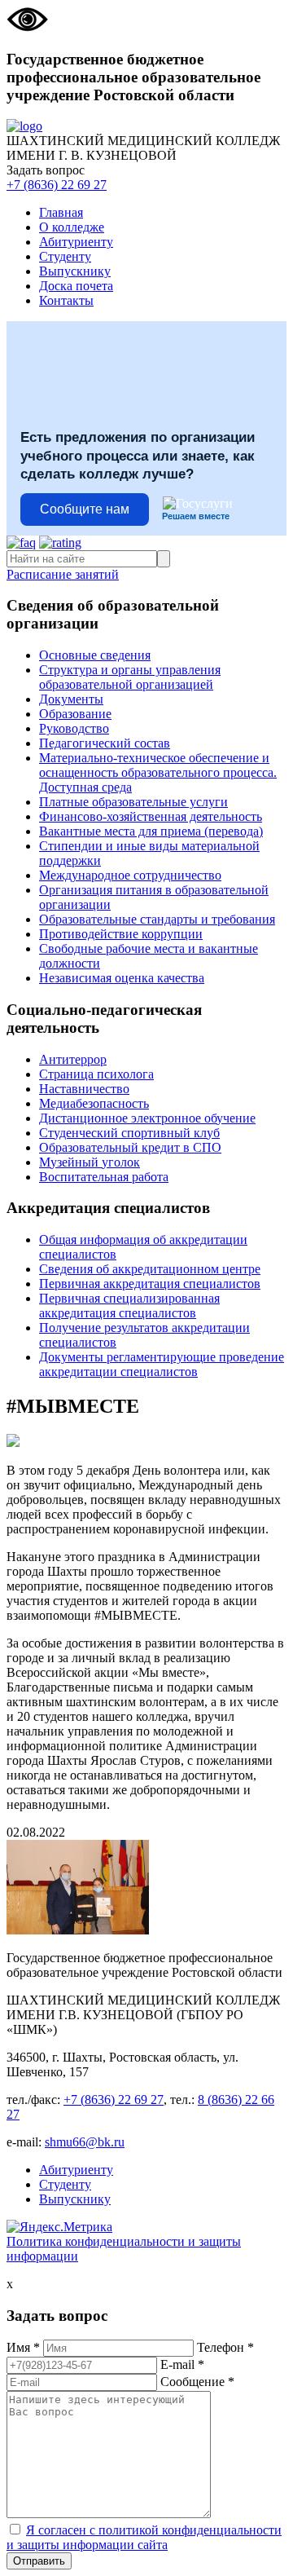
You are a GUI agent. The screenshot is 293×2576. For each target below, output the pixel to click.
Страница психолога (96, 1074)
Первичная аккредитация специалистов (150, 1284)
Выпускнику (75, 271)
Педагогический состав (105, 743)
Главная (61, 212)
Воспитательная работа (104, 1177)
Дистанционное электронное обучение (147, 1118)
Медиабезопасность (94, 1103)
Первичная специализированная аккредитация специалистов (129, 1306)
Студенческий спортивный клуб (129, 1133)
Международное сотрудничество (130, 875)
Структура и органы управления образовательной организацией (130, 677)
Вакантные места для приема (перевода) (151, 831)
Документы (71, 699)
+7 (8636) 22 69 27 (57, 185)
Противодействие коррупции (121, 934)
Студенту (65, 256)
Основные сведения (95, 655)
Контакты (66, 300)
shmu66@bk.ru (85, 2142)
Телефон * (225, 2347)
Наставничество (84, 1089)
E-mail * (182, 2364)
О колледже (72, 227)
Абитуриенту (76, 242)
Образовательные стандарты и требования (157, 919)
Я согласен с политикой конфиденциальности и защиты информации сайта (144, 2537)
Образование (75, 714)
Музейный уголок (90, 1162)
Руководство (74, 728)
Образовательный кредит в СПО (130, 1147)
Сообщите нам (85, 509)
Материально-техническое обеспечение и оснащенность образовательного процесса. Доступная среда (158, 772)
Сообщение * (197, 2382)
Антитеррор (73, 1059)
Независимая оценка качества (122, 978)
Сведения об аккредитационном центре (150, 1269)
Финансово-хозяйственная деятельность (151, 816)
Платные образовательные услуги (133, 802)
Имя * (23, 2347)
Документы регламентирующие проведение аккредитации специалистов (162, 1364)
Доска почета (76, 286)
